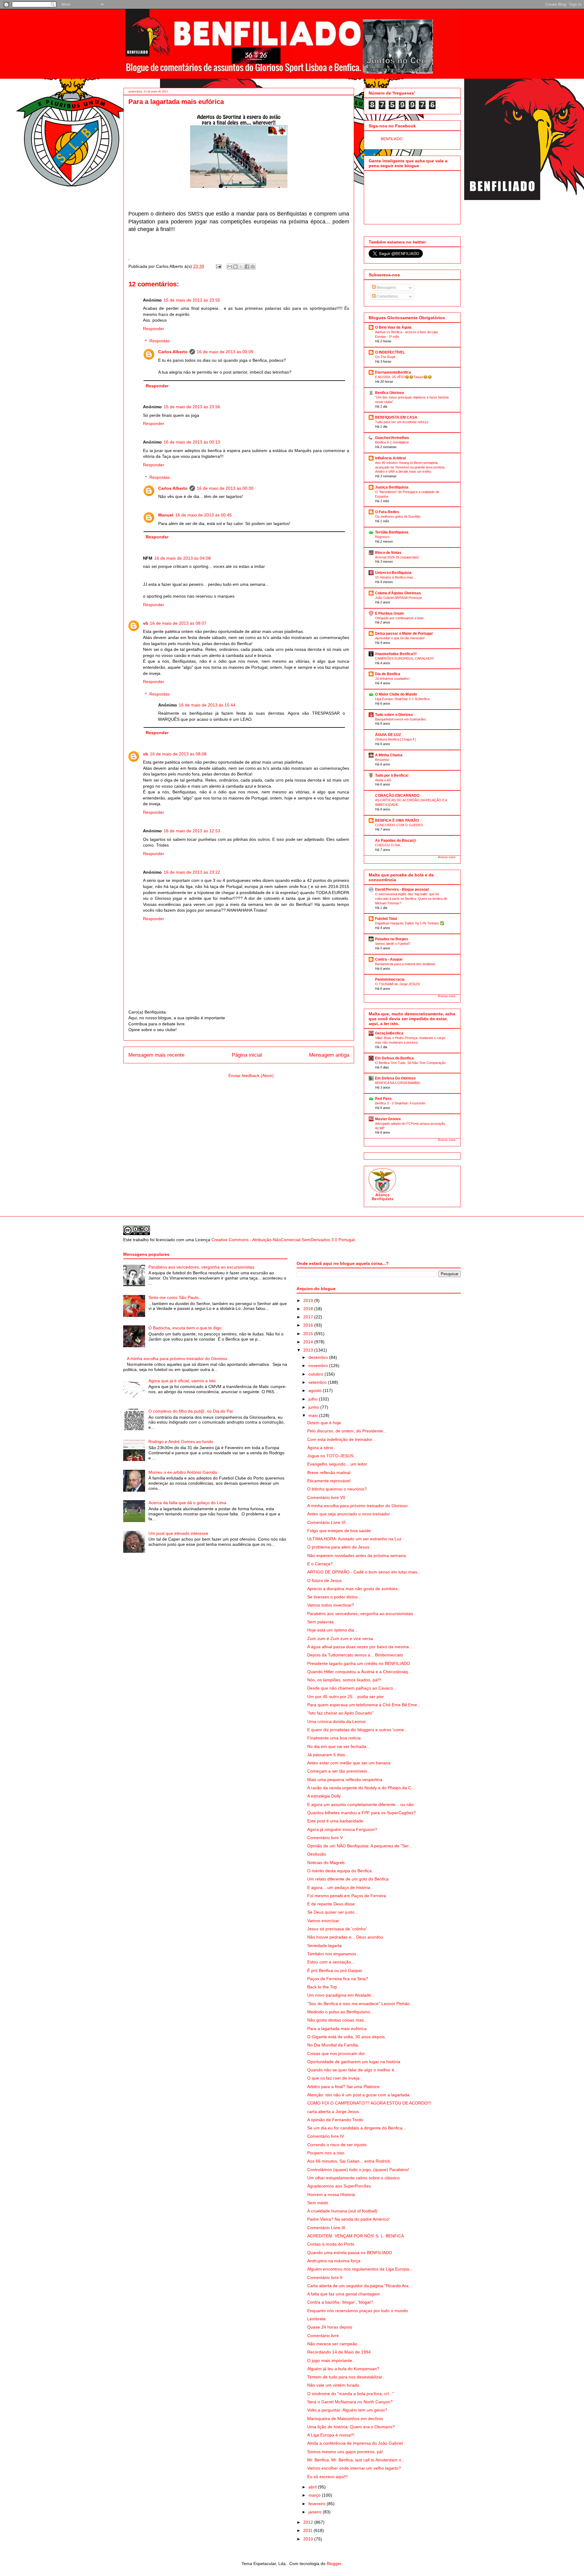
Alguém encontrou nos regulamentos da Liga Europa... (360, 2269)
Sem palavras (320, 1622)
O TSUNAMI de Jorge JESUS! (398, 984)
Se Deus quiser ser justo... (333, 1912)
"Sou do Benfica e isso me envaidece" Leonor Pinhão (358, 2004)
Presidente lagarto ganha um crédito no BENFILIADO (359, 1663)
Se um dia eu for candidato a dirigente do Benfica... (357, 2128)
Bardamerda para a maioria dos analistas (405, 964)
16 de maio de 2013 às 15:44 (207, 705)
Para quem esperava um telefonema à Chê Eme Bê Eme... (364, 1705)
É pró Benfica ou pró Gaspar (335, 1970)
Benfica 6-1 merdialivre (392, 442)
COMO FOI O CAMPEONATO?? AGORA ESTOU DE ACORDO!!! (369, 2103)
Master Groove (388, 1119)
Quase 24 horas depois (330, 2327)
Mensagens (386, 288)
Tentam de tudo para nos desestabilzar (345, 2377)
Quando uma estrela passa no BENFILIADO (350, 2253)
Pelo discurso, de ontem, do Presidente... (347, 1431)
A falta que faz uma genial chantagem (344, 2294)
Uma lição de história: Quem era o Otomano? (351, 2427)
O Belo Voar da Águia (393, 327)
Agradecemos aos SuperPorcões (339, 2186)
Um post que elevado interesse (178, 1533)
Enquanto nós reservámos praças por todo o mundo (358, 2311)
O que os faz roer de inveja (333, 2078)
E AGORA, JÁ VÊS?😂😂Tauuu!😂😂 (403, 377)
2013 (309, 1350)
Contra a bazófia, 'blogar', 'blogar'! (340, 2302)
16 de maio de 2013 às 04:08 (182, 558)
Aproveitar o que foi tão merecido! (400, 638)
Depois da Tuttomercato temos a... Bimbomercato (355, 1655)
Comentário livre (323, 2336)
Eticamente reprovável (329, 1481)
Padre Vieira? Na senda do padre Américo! (348, 2219)
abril (313, 2487)
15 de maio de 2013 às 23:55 (192, 300)
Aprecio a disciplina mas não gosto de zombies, (353, 1589)
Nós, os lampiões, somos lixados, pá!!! (344, 1680)
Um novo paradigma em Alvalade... (341, 1995)
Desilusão (317, 1854)
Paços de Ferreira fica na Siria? (338, 1979)
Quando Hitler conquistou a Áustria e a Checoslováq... (359, 1672)
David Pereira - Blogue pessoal (402, 889)
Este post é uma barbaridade (335, 1821)
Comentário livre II (325, 2277)
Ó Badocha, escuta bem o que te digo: (186, 1328)
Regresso (382, 537)
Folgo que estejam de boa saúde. (340, 1531)
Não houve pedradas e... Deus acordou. (346, 1937)
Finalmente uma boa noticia (334, 1738)
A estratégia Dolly (324, 1796)
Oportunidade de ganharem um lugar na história (354, 2062)
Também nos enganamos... (334, 1954)
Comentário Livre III (326, 2228)
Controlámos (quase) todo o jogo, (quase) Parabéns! (358, 2170)
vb (146, 623)
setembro (318, 1382)
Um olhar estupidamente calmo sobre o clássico (353, 2178)
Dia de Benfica (388, 674)
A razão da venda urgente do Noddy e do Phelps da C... (361, 1788)
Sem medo (318, 2203)
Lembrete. (317, 2319)
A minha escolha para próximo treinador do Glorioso (177, 1359)
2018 (309, 1309)
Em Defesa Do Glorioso (395, 1078)
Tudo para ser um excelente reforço (402, 422)
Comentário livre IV (326, 2136)
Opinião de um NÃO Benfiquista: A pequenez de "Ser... (360, 1846)
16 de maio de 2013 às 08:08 (178, 754)
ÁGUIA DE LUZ (388, 735)
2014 (309, 1342)
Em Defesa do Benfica (394, 1058)
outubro (316, 1374)
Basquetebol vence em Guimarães (401, 719)
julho (314, 1399)
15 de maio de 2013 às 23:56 (192, 407)
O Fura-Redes (387, 512)
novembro (319, 1366)
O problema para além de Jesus (338, 1547)
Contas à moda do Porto (331, 2244)
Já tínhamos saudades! (392, 679)
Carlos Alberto (173, 352)
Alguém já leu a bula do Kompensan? (343, 2369)
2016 (309, 1325)
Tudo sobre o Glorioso (394, 715)
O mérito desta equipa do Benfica (339, 1871)
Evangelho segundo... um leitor (337, 1464)
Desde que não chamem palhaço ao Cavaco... (352, 1688)
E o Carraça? (320, 1564)
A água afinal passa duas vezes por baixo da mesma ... (360, 1647)
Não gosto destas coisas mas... (337, 2020)
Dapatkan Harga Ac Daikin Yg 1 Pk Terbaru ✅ (410, 923)
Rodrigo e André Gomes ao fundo (181, 1442)
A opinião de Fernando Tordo (335, 2120)
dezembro (319, 1357)
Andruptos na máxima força (334, 2261)
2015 (309, 1334)
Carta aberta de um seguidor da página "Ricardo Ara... (360, 2286)
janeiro (316, 2512)
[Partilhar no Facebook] (247, 267)
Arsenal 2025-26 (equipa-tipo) (397, 557)
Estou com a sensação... (331, 1962)
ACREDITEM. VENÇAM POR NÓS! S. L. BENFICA (356, 2236)
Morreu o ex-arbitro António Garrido (183, 1472)
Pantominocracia (390, 979)
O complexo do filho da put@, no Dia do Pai (191, 1411)
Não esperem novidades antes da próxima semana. (357, 1556)
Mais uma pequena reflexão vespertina (345, 1780)
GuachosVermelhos (392, 438)
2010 (309, 2539)
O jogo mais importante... (332, 2360)
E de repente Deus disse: (332, 1904)
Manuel (166, 515)
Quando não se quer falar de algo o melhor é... (353, 2070)
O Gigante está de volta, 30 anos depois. (347, 2037)
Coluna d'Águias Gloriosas (398, 593)
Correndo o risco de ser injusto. (337, 2145)
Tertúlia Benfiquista (392, 532)
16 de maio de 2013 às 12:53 (192, 831)
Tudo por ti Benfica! (392, 775)
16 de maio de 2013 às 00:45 (203, 515)
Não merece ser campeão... (334, 2344)
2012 (309, 2522)
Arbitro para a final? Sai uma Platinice (343, 2087)
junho (314, 1407)
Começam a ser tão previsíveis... (339, 1771)
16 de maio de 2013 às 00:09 (225, 352)
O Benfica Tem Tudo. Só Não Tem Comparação (410, 1063)
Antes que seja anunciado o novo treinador (349, 1514)
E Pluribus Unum (389, 613)
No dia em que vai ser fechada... (339, 1746)
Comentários (387, 296)
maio (314, 1415)
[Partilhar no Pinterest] (253, 267)
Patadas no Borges (392, 939)
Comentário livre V (325, 1838)
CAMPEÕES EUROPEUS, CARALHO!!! (404, 658)
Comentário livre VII (326, 1497)
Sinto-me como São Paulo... (175, 1297)
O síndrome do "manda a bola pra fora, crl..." (351, 2394)
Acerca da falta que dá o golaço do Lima (187, 1503)
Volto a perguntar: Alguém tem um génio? (347, 2410)
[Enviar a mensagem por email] (230, 267)
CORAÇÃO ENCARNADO (397, 796)
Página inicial (247, 1055)
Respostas (160, 341)
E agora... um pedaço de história (339, 1887)
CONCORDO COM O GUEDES (399, 825)
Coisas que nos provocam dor (336, 2053)
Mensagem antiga (329, 1055)
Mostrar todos (447, 857)
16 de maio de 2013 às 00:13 (192, 442)
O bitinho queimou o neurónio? (337, 1489)
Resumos (382, 760)
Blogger (334, 2564)
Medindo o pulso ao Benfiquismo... (341, 2012)
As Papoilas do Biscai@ (396, 841)
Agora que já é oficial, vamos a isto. (183, 1381)
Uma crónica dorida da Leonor (337, 1721)
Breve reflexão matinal (329, 1473)
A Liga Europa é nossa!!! (331, 2435)
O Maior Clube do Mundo (396, 694)
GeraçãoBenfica (389, 1033)
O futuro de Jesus (324, 1580)
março (315, 2495)
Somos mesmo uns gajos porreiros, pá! (345, 2452)
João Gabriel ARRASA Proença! (398, 598)
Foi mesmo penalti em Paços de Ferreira (347, 1896)
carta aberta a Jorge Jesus (333, 2112)
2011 (308, 2530)
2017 (309, 1317)
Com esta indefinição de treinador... (341, 1439)
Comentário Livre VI (326, 1522)
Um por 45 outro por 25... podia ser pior (346, 1697)
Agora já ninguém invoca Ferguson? (342, 1829)
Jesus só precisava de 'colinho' (337, 1929)
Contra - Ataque (389, 959)
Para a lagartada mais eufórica (337, 2029)
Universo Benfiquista (393, 573)
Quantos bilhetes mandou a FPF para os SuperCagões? (362, 1813)
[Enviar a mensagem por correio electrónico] (218, 266)
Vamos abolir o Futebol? (393, 944)
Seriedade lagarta (324, 1946)
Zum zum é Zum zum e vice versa (340, 1638)
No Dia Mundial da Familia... (334, 2045)
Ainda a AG (383, 780)
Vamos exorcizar (323, 1921)
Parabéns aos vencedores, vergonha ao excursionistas (201, 1267)
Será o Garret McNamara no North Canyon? (350, 2402)
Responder (154, 329)
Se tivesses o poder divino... (334, 1597)
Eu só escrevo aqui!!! (327, 2477)
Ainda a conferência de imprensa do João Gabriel (355, 2443)
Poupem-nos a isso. (326, 2153)
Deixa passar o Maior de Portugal (404, 634)
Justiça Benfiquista (392, 487)
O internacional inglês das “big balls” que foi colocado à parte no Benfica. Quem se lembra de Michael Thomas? (411, 899)
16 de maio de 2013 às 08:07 (178, 623)
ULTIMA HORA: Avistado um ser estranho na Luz (354, 1539)
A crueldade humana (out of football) (342, 2211)
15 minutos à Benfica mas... (395, 577)
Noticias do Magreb (326, 1863)
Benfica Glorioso (389, 393)
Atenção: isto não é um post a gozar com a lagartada (358, 2095)
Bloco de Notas (388, 553)
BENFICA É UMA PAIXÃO (397, 820)
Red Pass (383, 1099)
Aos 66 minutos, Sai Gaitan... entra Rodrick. (349, 2161)
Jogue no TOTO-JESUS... (332, 1456)
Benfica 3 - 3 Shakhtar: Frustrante (400, 1103)
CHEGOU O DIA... (389, 845)
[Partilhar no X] (241, 267)
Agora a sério (320, 1448)
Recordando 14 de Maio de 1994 (339, 2352)
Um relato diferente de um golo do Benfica (348, 1879)
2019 (309, 1300)
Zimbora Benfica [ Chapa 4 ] (396, 739)
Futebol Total (386, 919)
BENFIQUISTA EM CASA (396, 417)
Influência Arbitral (390, 458)
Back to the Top (322, 1987)
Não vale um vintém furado (333, 2385)
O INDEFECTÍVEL (390, 352)
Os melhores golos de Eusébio (398, 516)
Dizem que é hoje (324, 1423)
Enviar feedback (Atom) (251, 1076)
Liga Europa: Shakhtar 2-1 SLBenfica (402, 699)
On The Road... (386, 357)
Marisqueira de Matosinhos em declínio (345, 2419)
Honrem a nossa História (331, 2194)
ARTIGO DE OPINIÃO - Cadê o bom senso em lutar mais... (364, 1572)
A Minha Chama (389, 755)
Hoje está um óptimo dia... (332, 1630)
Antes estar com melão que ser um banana (349, 1763)
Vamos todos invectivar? (331, 1605)
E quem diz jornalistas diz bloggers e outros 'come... (357, 1730)
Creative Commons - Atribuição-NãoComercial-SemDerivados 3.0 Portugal (283, 1240)
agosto (316, 1390)
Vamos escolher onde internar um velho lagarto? (354, 2468)
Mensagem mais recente (156, 1055)
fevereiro (318, 2504)
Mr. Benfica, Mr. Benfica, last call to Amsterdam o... (356, 2460)
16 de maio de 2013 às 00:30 (225, 488)
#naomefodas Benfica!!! (396, 654)
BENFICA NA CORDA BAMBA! (398, 1083)
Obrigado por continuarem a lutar (399, 618)
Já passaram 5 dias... (328, 1755)
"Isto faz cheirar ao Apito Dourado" (340, 1713)
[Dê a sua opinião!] (235, 267)
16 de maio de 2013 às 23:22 (192, 872)
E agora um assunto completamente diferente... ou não (360, 1804)
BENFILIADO (392, 139)
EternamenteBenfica (393, 372)
